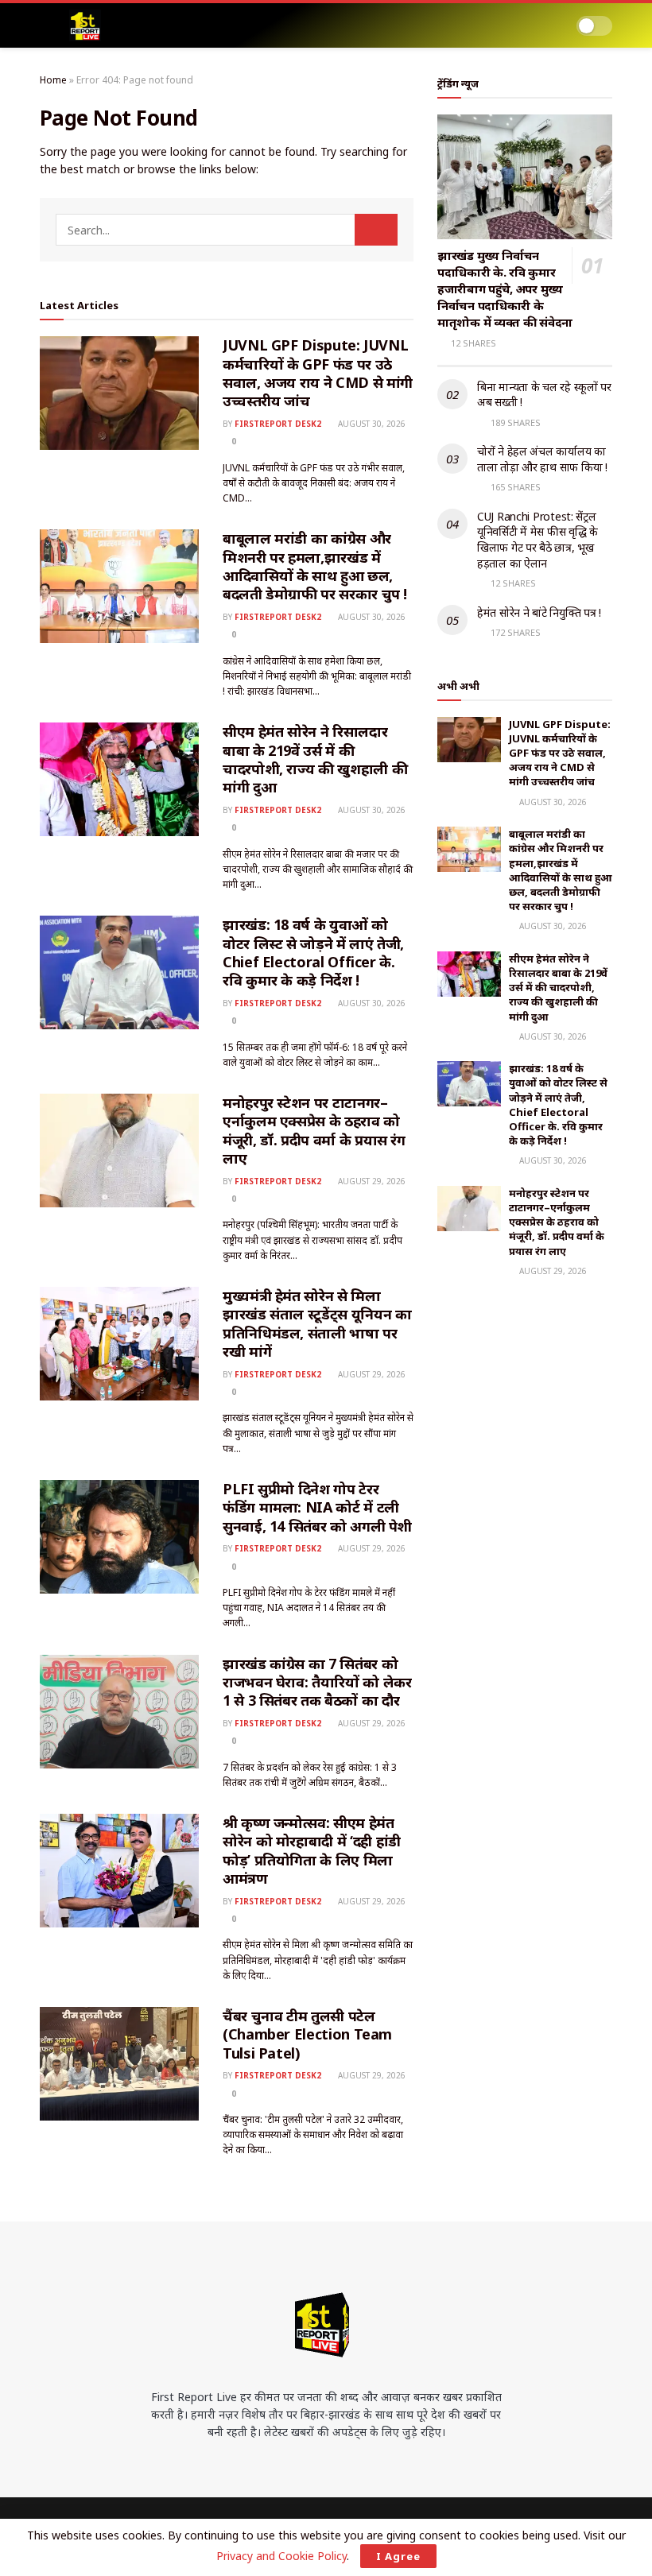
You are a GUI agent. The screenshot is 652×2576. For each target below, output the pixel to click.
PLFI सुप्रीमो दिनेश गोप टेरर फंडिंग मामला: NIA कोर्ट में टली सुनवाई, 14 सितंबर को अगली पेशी (317, 1507)
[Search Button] (376, 230)
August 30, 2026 (371, 424)
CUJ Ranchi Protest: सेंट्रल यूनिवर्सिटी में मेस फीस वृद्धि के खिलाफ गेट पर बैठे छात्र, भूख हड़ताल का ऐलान (538, 540)
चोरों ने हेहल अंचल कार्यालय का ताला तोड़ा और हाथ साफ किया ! (542, 459)
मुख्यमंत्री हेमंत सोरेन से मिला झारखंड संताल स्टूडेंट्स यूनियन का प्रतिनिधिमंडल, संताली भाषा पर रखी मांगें (317, 1323)
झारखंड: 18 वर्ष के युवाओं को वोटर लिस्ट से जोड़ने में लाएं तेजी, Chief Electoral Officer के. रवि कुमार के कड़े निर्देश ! (313, 952)
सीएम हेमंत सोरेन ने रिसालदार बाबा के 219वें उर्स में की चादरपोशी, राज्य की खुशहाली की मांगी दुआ (315, 759)
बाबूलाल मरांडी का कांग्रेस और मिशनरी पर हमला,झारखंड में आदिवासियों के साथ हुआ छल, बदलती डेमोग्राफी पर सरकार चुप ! (315, 566)
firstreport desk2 (278, 424)
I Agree (398, 2556)
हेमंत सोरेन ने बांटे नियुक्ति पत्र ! (539, 612)
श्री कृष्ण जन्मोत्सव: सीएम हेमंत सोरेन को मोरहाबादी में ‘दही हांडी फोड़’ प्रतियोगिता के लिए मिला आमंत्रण (312, 1850)
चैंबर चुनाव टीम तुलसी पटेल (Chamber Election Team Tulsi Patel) (307, 2034)
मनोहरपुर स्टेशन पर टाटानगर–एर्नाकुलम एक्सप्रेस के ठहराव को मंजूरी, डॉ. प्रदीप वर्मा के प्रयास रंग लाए (314, 1130)
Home (53, 80)
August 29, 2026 (371, 1181)
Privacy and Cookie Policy (281, 2556)
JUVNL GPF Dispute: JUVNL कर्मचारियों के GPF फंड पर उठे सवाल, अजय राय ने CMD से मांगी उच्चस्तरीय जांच (318, 373)
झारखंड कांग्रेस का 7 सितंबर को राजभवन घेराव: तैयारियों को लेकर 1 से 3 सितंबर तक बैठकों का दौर (317, 1682)
